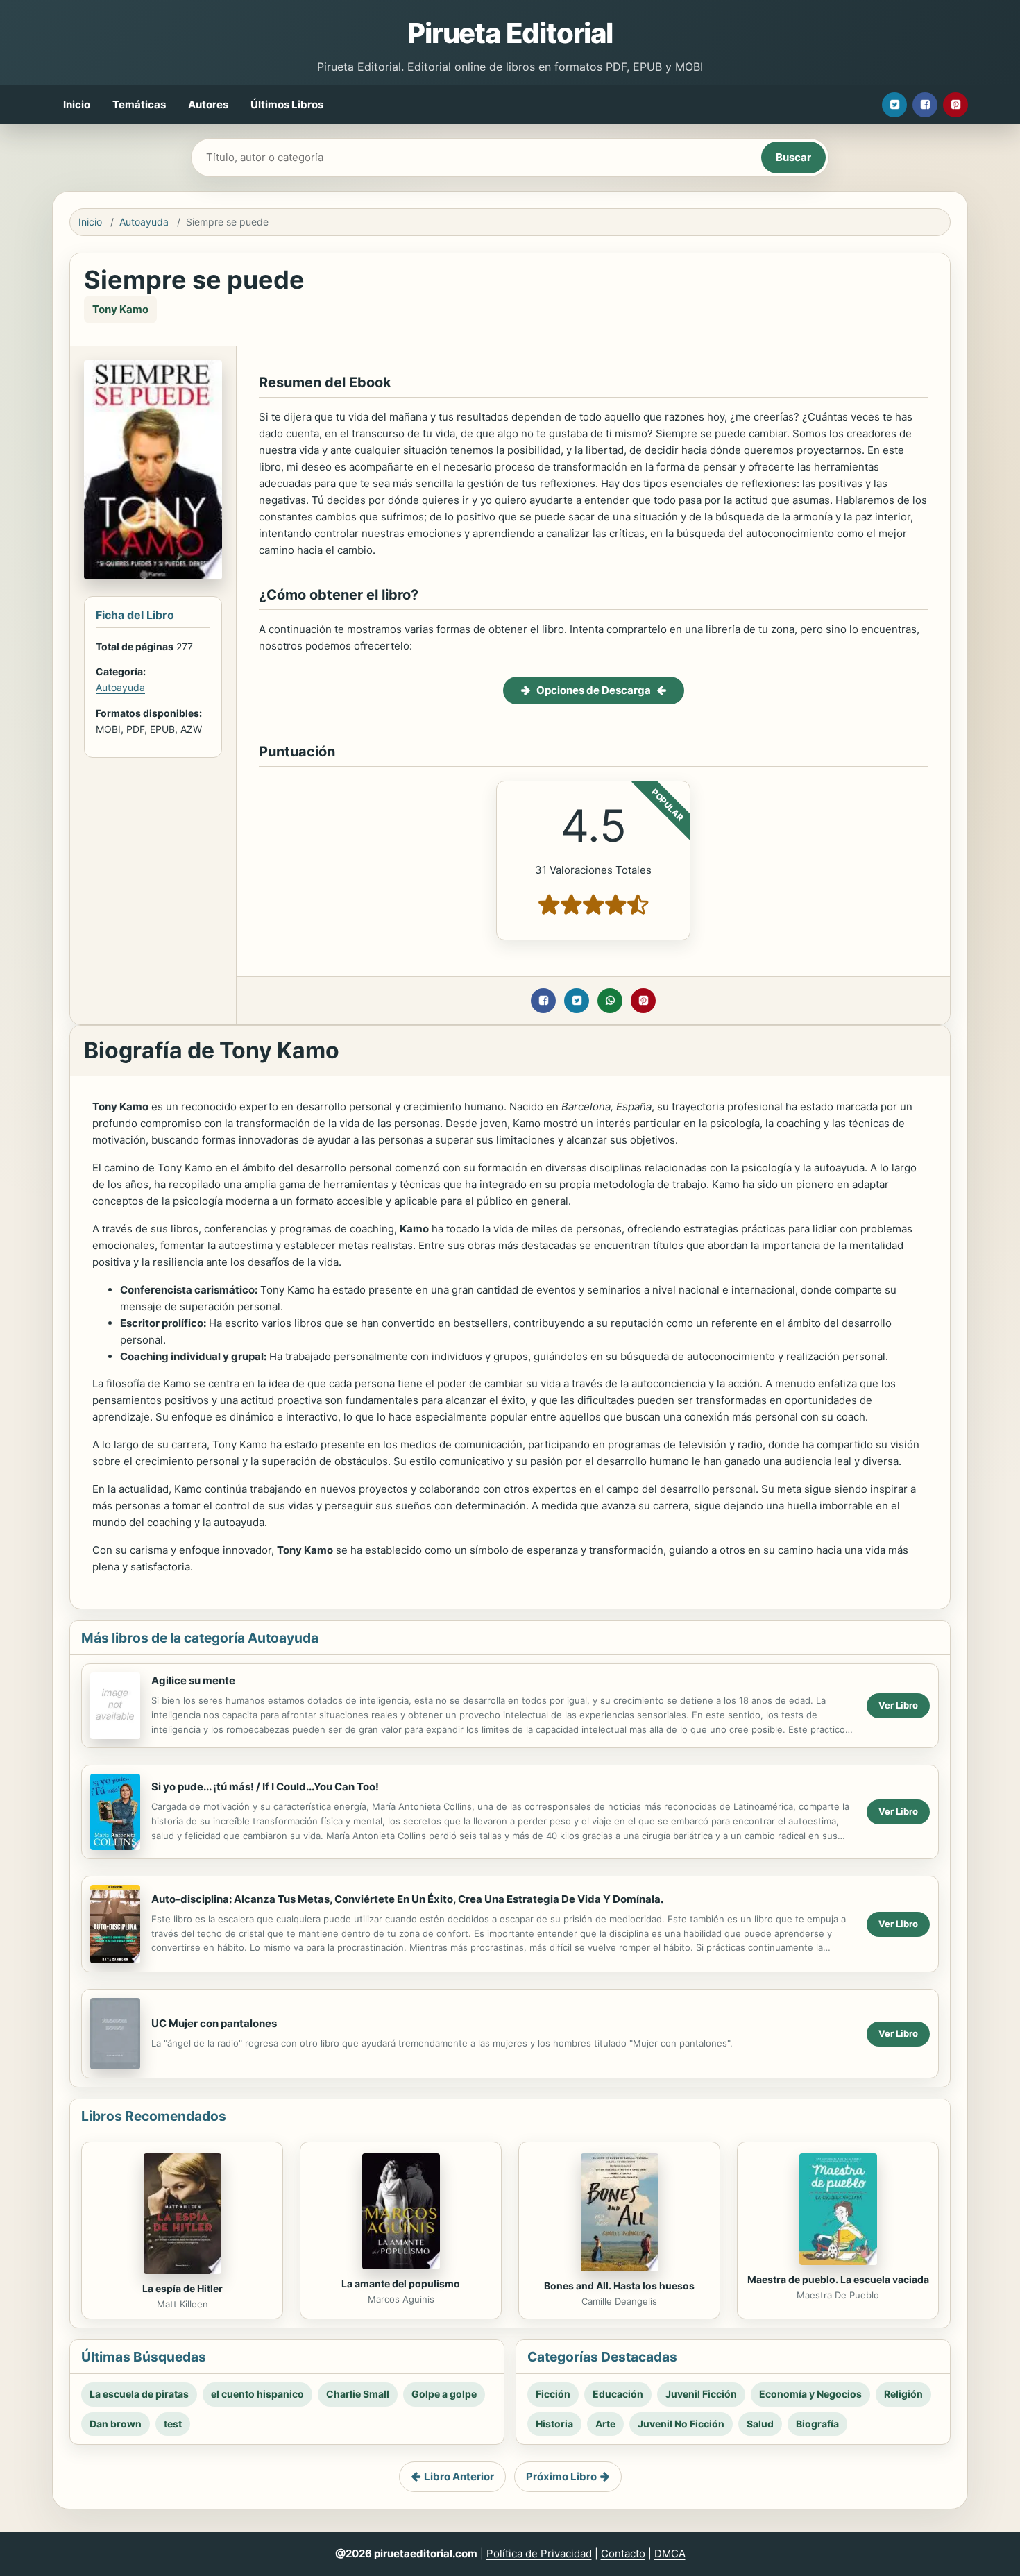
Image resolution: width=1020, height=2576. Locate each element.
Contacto (623, 2553)
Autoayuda (144, 222)
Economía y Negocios (810, 2394)
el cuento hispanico (257, 2394)
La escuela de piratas (139, 2394)
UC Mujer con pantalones (214, 2023)
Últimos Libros (287, 104)
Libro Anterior (459, 2476)
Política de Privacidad (539, 2553)
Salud (760, 2424)
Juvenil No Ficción (681, 2424)
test (173, 2424)
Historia (554, 2424)
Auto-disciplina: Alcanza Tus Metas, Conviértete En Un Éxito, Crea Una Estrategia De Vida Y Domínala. (407, 1899)
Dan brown (116, 2424)
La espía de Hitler (182, 2288)
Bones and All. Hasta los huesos (619, 2286)
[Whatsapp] (610, 1001)
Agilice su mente (193, 1680)
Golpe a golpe (444, 2394)
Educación (618, 2394)
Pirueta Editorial (510, 33)
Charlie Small (358, 2394)
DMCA (670, 2553)
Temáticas (139, 104)
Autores (208, 104)
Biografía (817, 2424)
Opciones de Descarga (594, 690)
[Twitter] (894, 105)
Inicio (77, 104)
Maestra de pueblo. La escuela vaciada (838, 2279)
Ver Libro (898, 1705)
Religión (903, 2394)
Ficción (553, 2394)
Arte (605, 2424)
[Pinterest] (955, 105)
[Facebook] (925, 105)
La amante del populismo (401, 2283)
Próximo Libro (561, 2476)
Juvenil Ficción (701, 2394)
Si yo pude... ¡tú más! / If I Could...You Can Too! (265, 1787)
